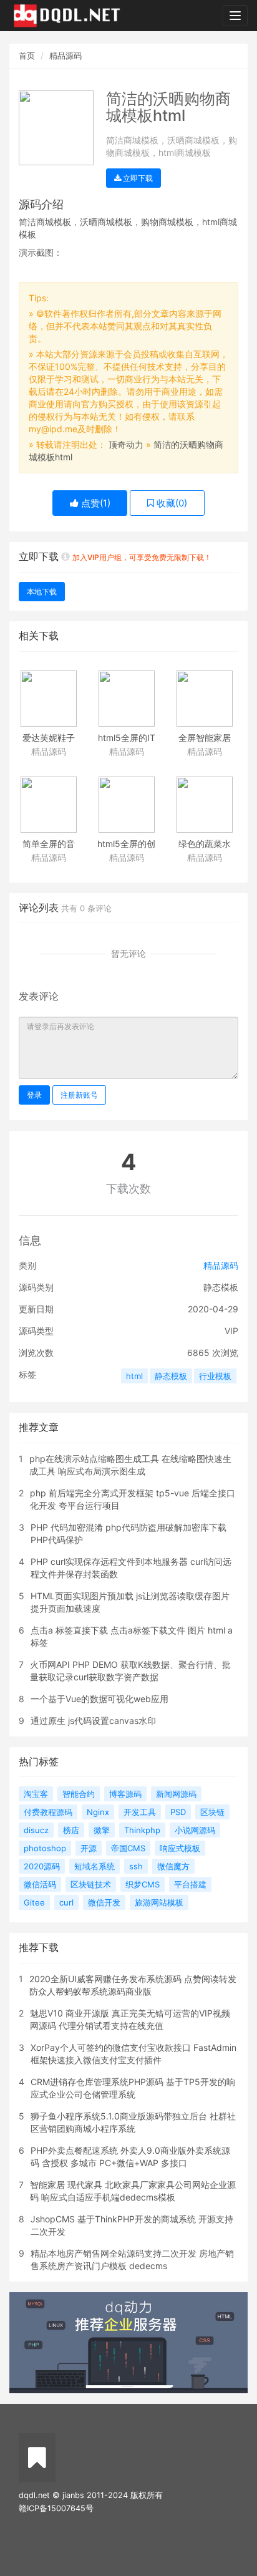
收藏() (171, 503)
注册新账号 (79, 1095)
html (134, 1376)
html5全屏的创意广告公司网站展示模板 (126, 845)
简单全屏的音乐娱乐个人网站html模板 (49, 845)
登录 (34, 1095)
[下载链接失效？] (65, 556)
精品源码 (65, 56)
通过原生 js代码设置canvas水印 (93, 1721)
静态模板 (171, 1376)
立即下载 (137, 178)
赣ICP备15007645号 (56, 2508)
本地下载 (42, 592)
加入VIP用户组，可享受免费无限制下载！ (142, 557)
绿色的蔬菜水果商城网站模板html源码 (205, 845)
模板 (62, 222)
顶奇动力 (126, 444)
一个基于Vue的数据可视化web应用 (99, 1699)
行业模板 (215, 1376)
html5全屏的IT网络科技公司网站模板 (127, 739)
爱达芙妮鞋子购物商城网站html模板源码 (49, 739)
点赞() (95, 503)
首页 (27, 56)
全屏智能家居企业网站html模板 (205, 739)
